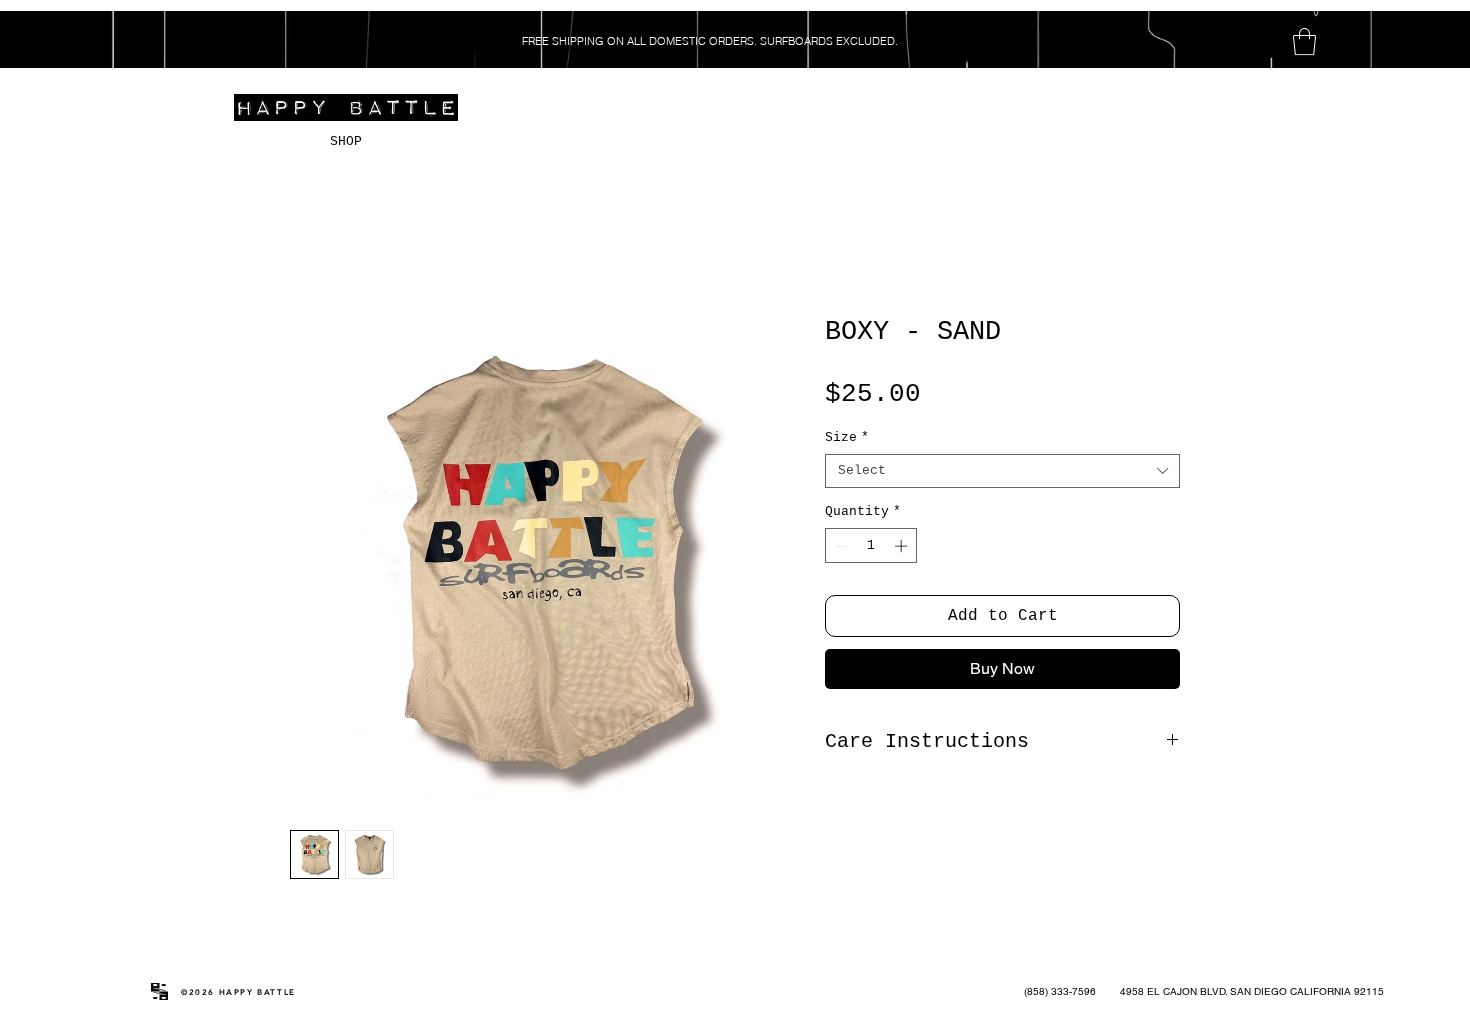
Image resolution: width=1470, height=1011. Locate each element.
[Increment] (903, 546)
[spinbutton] (871, 546)
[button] (1304, 41)
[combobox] (1002, 471)
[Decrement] (840, 546)
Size (847, 437)
